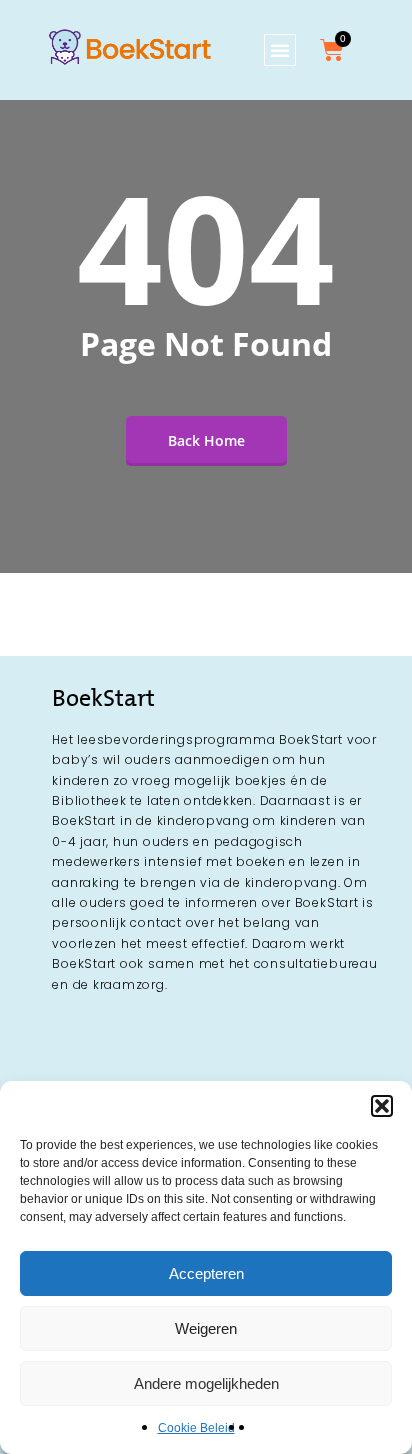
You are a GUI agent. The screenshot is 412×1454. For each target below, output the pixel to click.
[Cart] (332, 50)
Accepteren (206, 1273)
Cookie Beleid (196, 1428)
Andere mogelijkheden (206, 1383)
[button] (382, 1106)
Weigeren (206, 1328)
